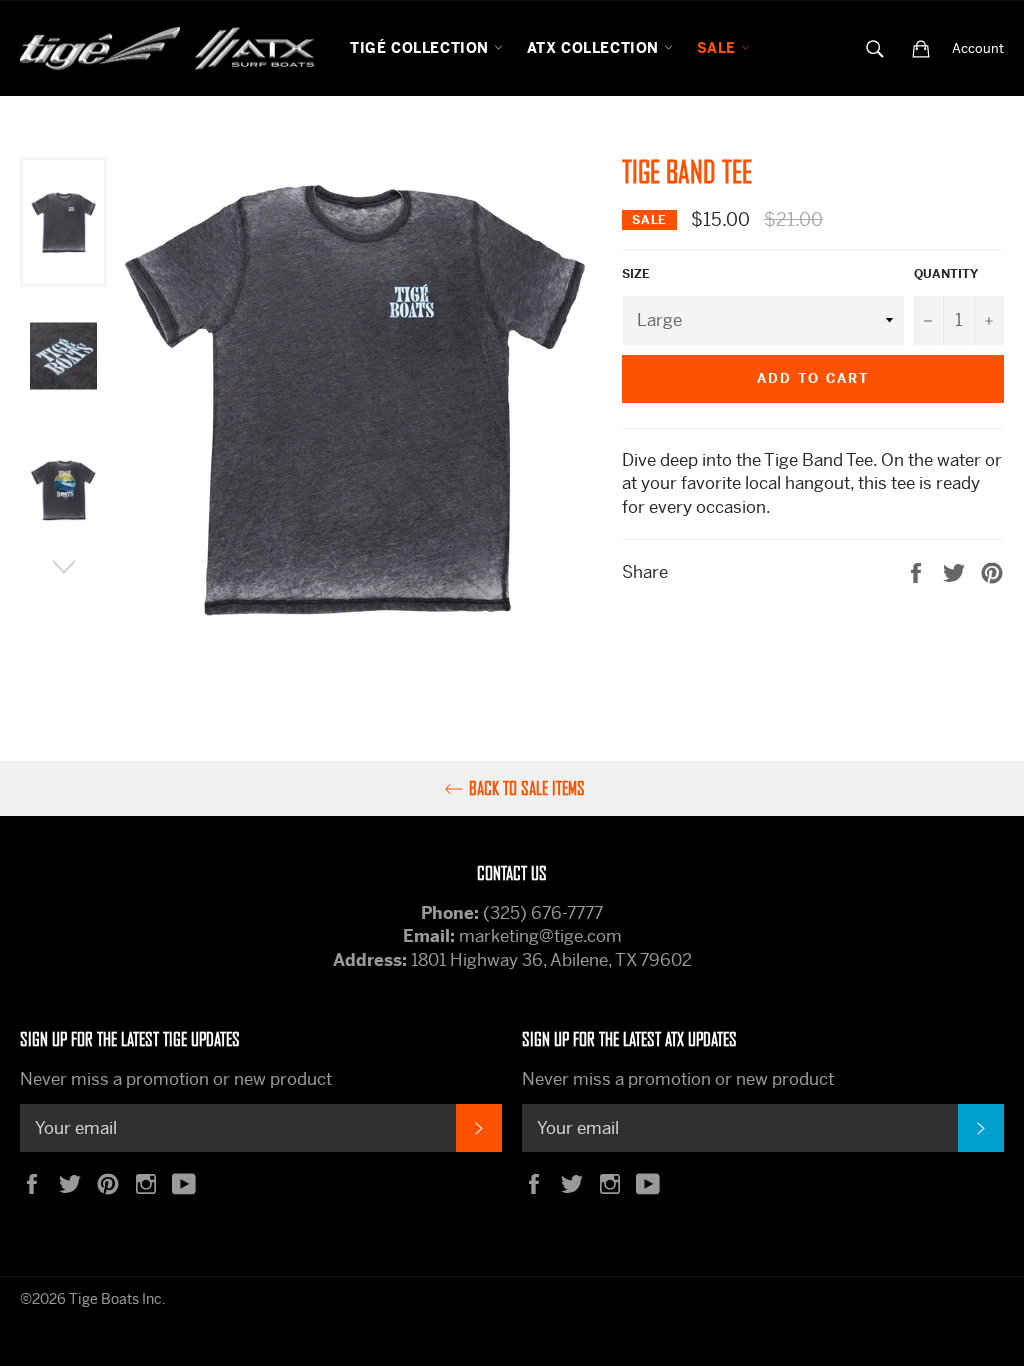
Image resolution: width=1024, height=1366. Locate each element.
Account (978, 48)
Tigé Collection (422, 48)
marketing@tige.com (540, 936)
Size (636, 274)
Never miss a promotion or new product (176, 1079)
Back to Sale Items (527, 788)
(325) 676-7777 (543, 913)
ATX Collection (595, 48)
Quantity (946, 274)
